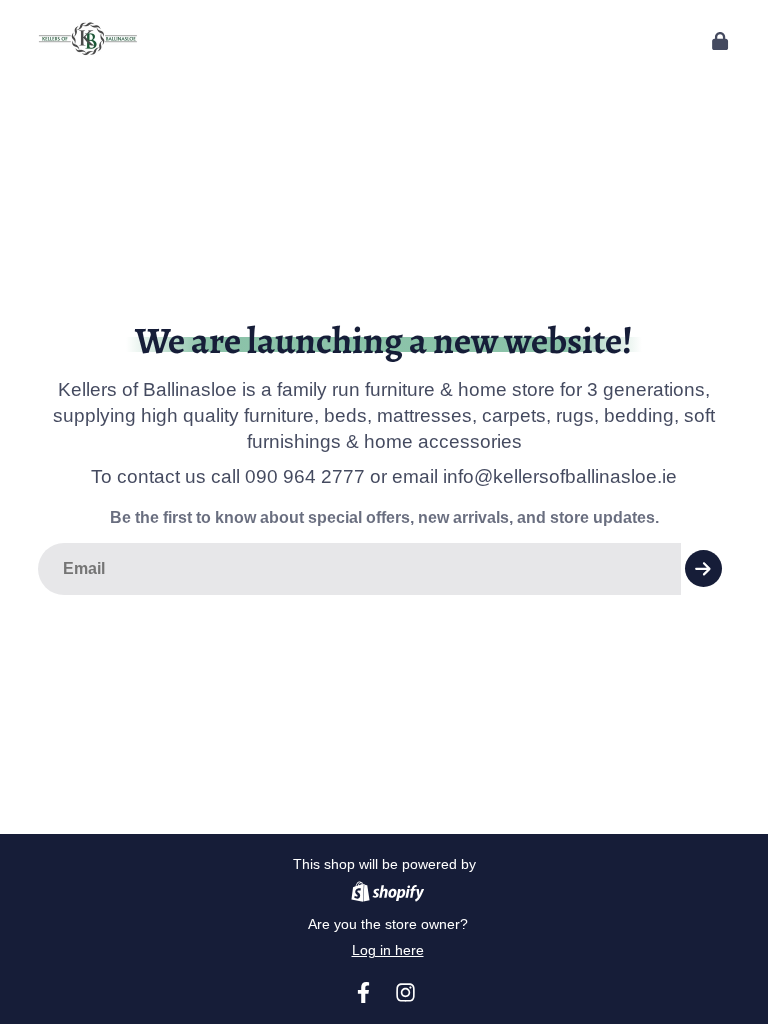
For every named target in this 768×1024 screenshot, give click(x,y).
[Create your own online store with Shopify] (387, 894)
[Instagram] (405, 992)
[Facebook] (363, 992)
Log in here (388, 950)
